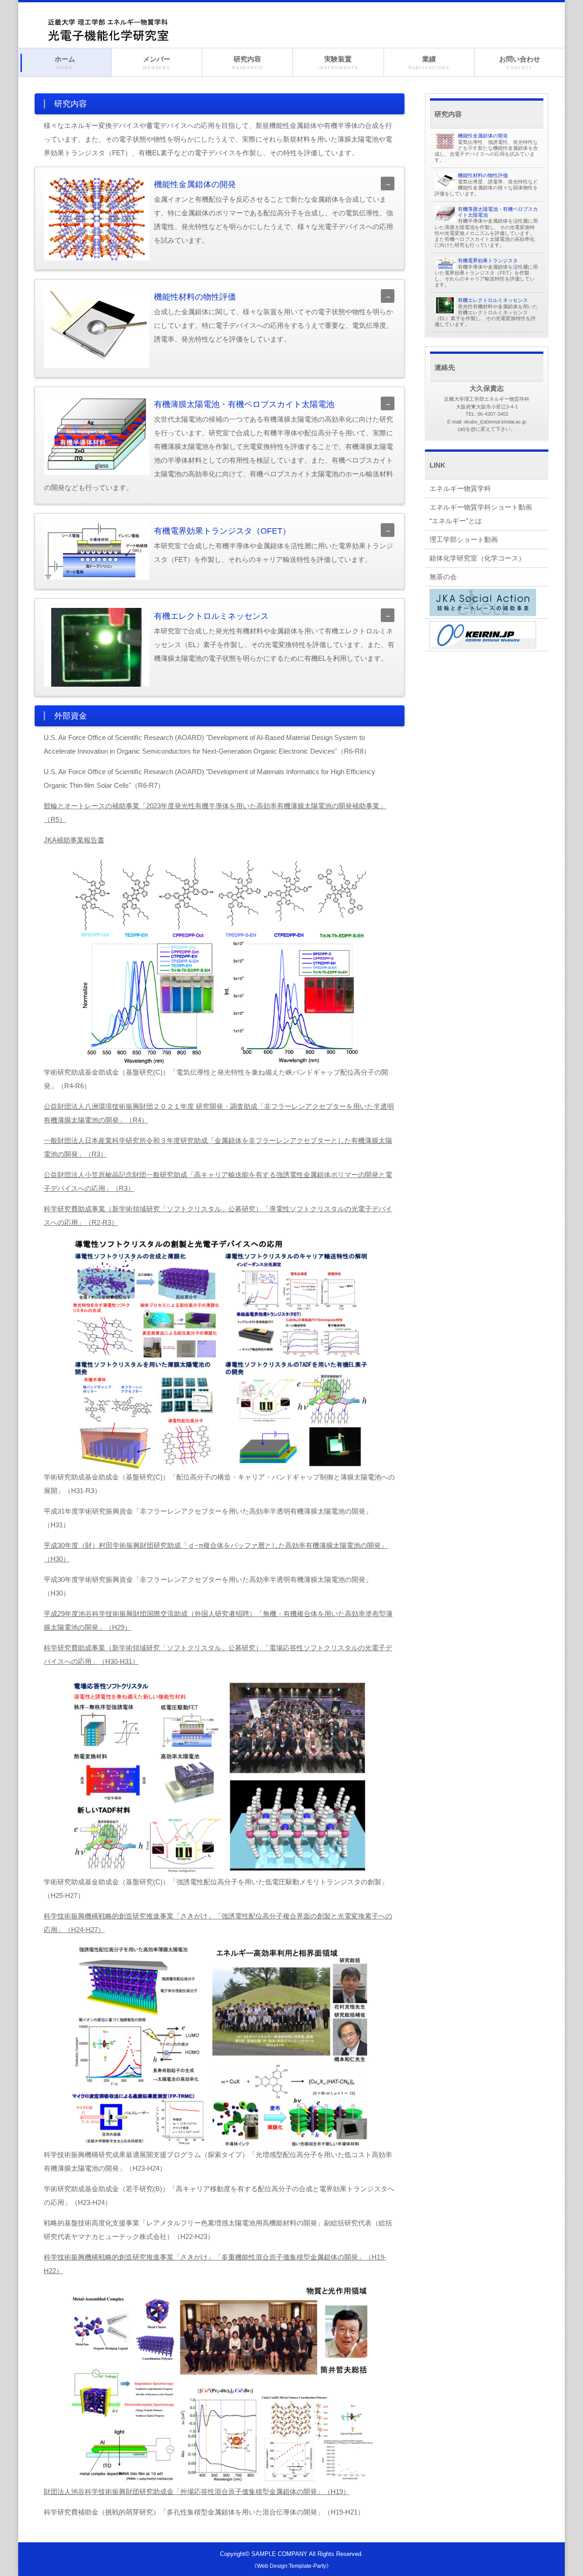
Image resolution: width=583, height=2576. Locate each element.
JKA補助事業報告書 (74, 840)
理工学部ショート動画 (464, 539)
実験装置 (338, 63)
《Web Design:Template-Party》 (291, 2566)
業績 (429, 63)
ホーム (65, 63)
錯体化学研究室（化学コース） (477, 558)
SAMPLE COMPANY (279, 2554)
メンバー (157, 63)
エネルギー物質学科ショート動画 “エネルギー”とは (484, 514)
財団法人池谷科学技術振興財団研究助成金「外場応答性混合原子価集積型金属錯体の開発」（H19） (197, 2492)
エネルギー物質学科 (460, 488)
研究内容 (247, 63)
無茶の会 (443, 577)
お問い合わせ (520, 63)
